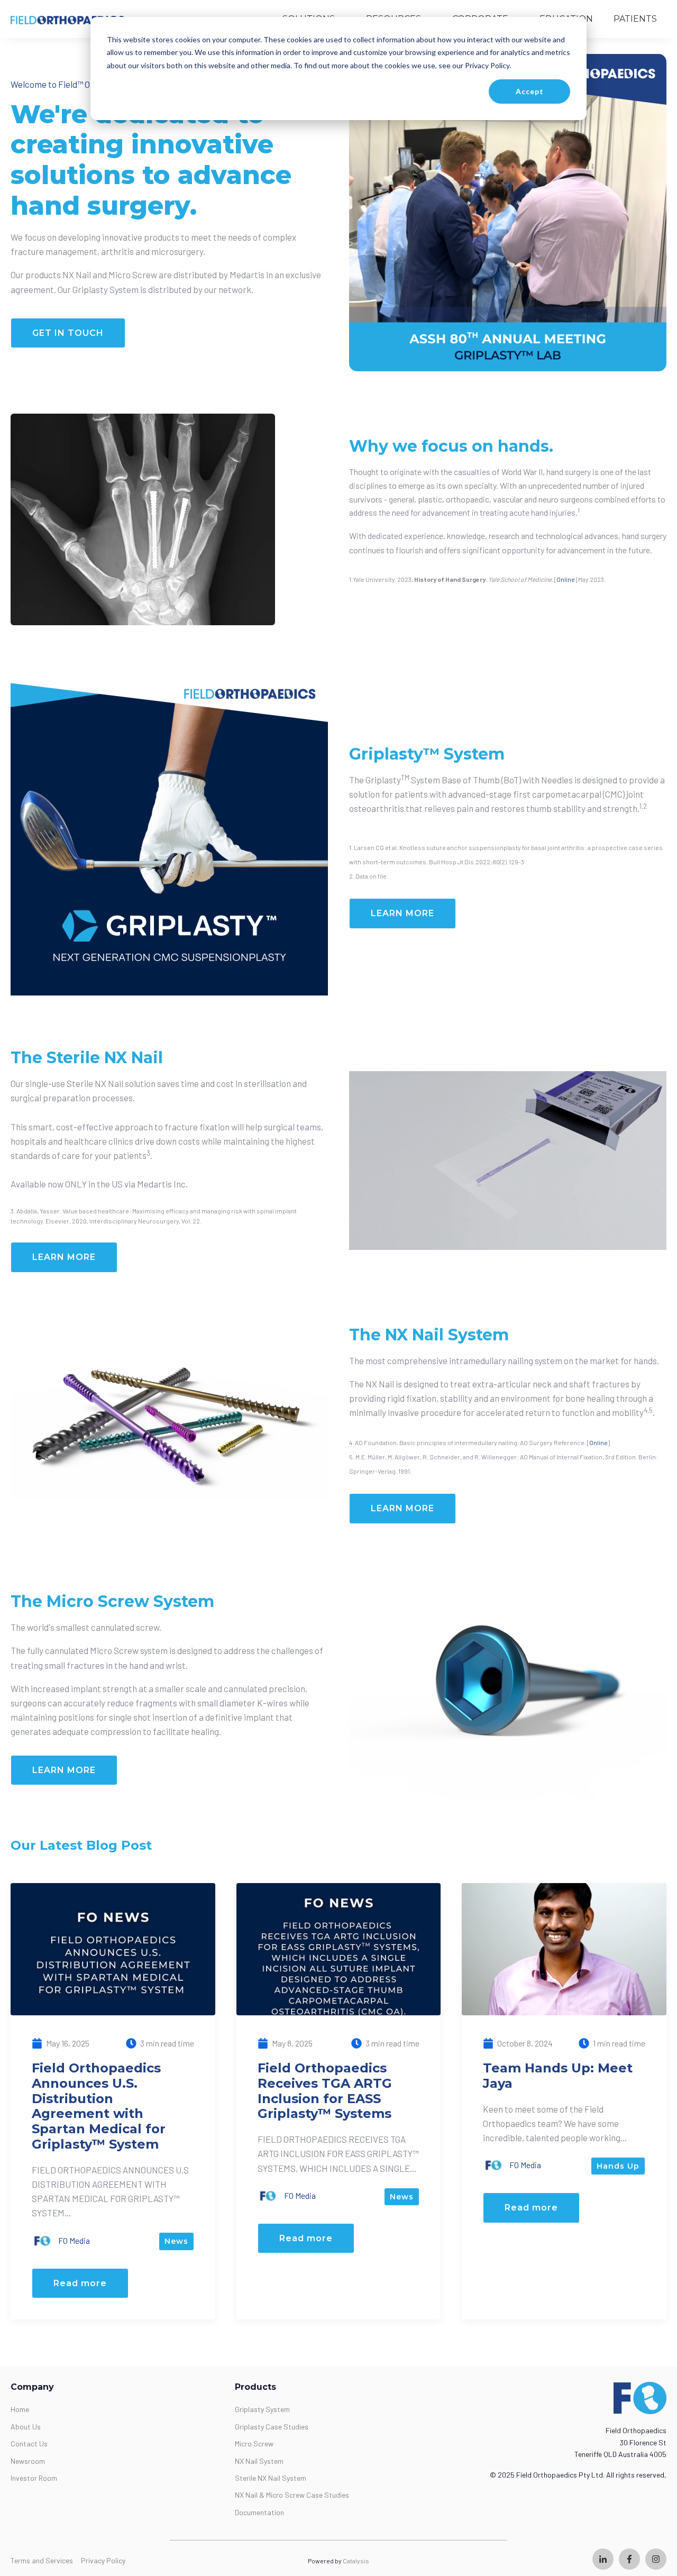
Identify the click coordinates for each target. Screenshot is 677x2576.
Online (566, 579)
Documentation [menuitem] (259, 2512)
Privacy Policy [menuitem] (103, 2560)
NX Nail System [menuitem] (259, 2461)
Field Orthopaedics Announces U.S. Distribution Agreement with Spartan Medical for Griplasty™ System (99, 2106)
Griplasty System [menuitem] (262, 2409)
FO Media (73, 2240)
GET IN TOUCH (68, 333)
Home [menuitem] (20, 2409)
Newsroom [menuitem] (28, 2461)
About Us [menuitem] (26, 2427)
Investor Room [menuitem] (34, 2478)
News (176, 2241)
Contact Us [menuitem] (29, 2443)
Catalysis (356, 2561)
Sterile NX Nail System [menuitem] (271, 2478)
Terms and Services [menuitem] (42, 2560)
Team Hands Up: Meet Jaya (558, 2076)
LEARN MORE (402, 913)
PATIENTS (635, 19)
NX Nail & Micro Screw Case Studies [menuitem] (292, 2495)
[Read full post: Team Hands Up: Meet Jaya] (564, 1948)
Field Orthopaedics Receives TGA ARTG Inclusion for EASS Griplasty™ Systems (325, 2091)
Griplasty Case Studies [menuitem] (272, 2427)
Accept (530, 91)
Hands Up (618, 2166)
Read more (80, 2283)
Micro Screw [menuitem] (254, 2443)
